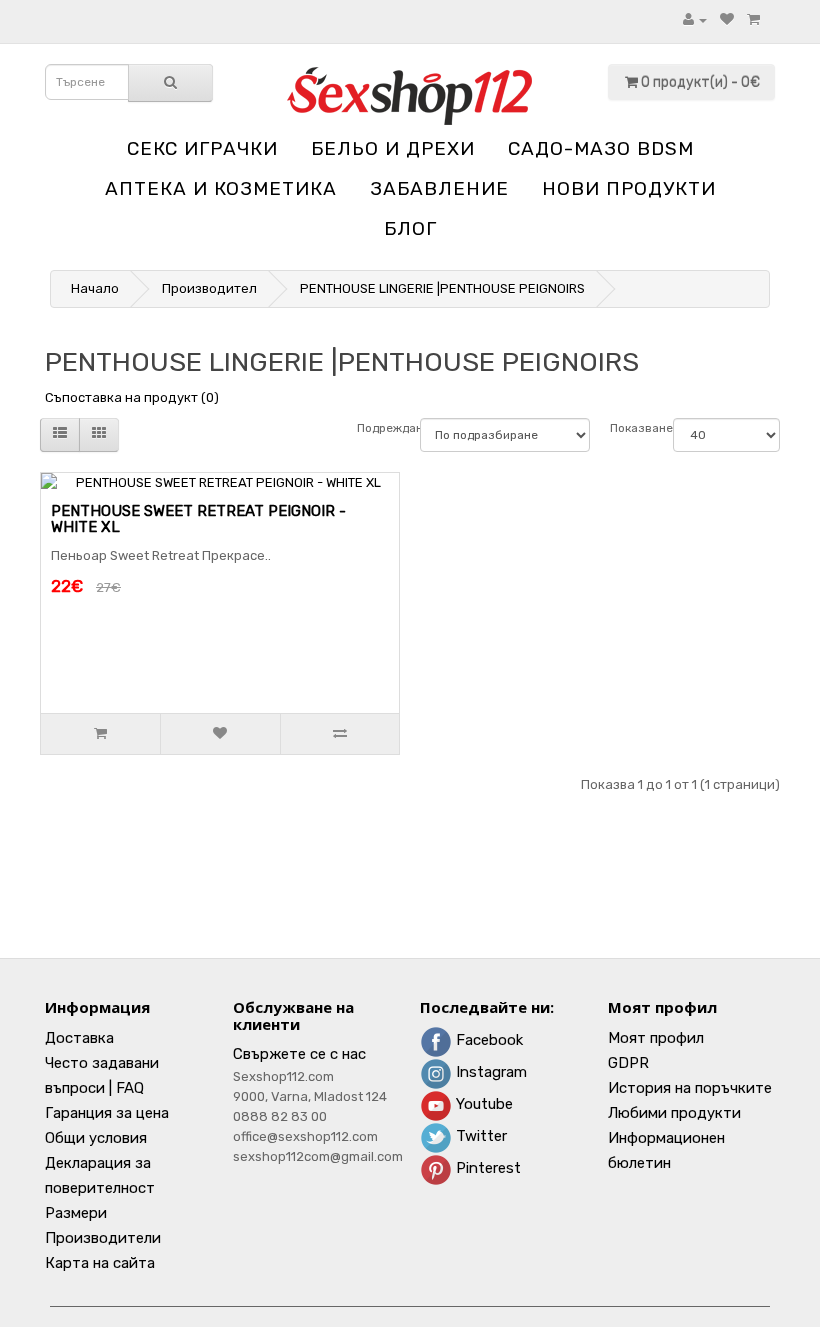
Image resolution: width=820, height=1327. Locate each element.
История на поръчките (690, 1088)
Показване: (631, 428)
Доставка (79, 1038)
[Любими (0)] (727, 19)
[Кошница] (753, 19)
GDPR (628, 1063)
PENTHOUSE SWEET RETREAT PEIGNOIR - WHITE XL (198, 519)
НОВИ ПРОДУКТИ (629, 188)
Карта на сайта (100, 1263)
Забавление (439, 188)
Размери (76, 1213)
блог (410, 228)
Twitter (479, 1136)
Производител (209, 288)
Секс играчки (202, 148)
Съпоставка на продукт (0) (132, 397)
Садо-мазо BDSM (601, 148)
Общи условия (96, 1138)
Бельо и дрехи (393, 148)
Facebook (487, 1040)
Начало (95, 288)
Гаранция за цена (107, 1113)
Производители (103, 1238)
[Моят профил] (695, 19)
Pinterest (486, 1168)
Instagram (489, 1072)
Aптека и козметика (221, 188)
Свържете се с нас (299, 1054)
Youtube (482, 1104)
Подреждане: (378, 428)
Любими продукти (674, 1113)
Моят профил (656, 1038)
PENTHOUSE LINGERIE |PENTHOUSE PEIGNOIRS (442, 288)
